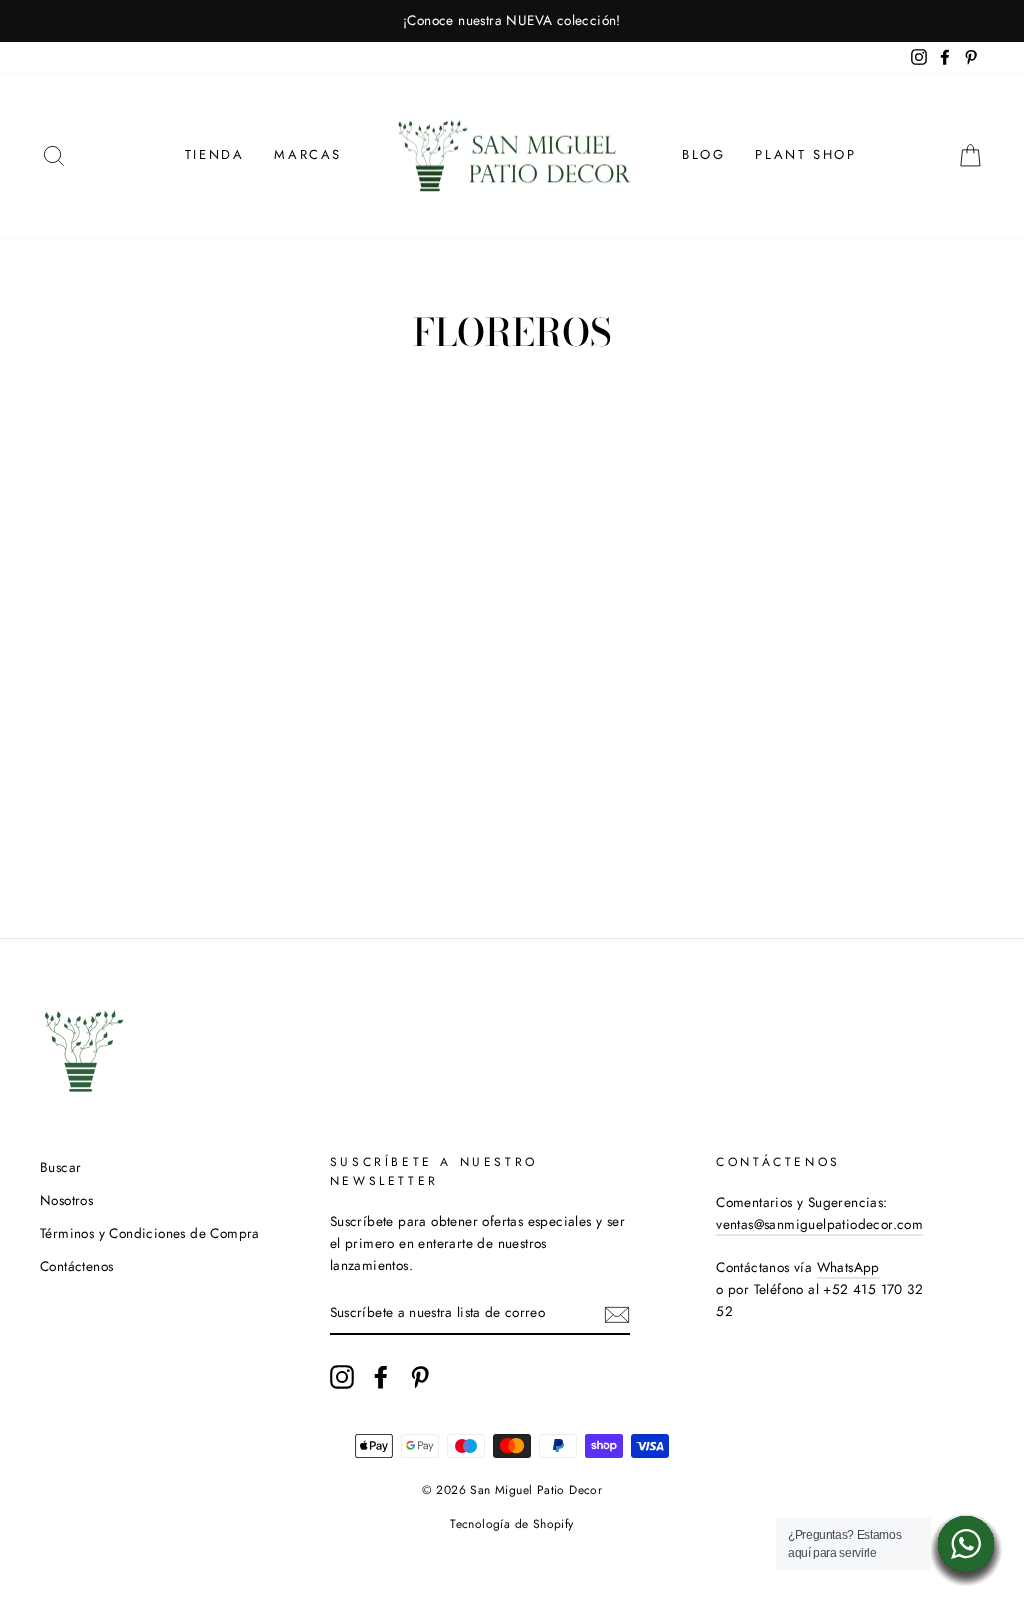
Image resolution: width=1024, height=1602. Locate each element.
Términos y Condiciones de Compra (150, 1233)
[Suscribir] (617, 1313)
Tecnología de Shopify (511, 1524)
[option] (512, 21)
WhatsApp (848, 1267)
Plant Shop (805, 154)
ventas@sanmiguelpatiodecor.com (819, 1224)
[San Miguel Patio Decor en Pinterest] (420, 1377)
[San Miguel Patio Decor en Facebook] (381, 1377)
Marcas (308, 154)
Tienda (215, 154)
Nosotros (66, 1200)
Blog (703, 154)
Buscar (60, 1167)
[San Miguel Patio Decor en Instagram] (342, 1377)
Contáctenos (76, 1266)
